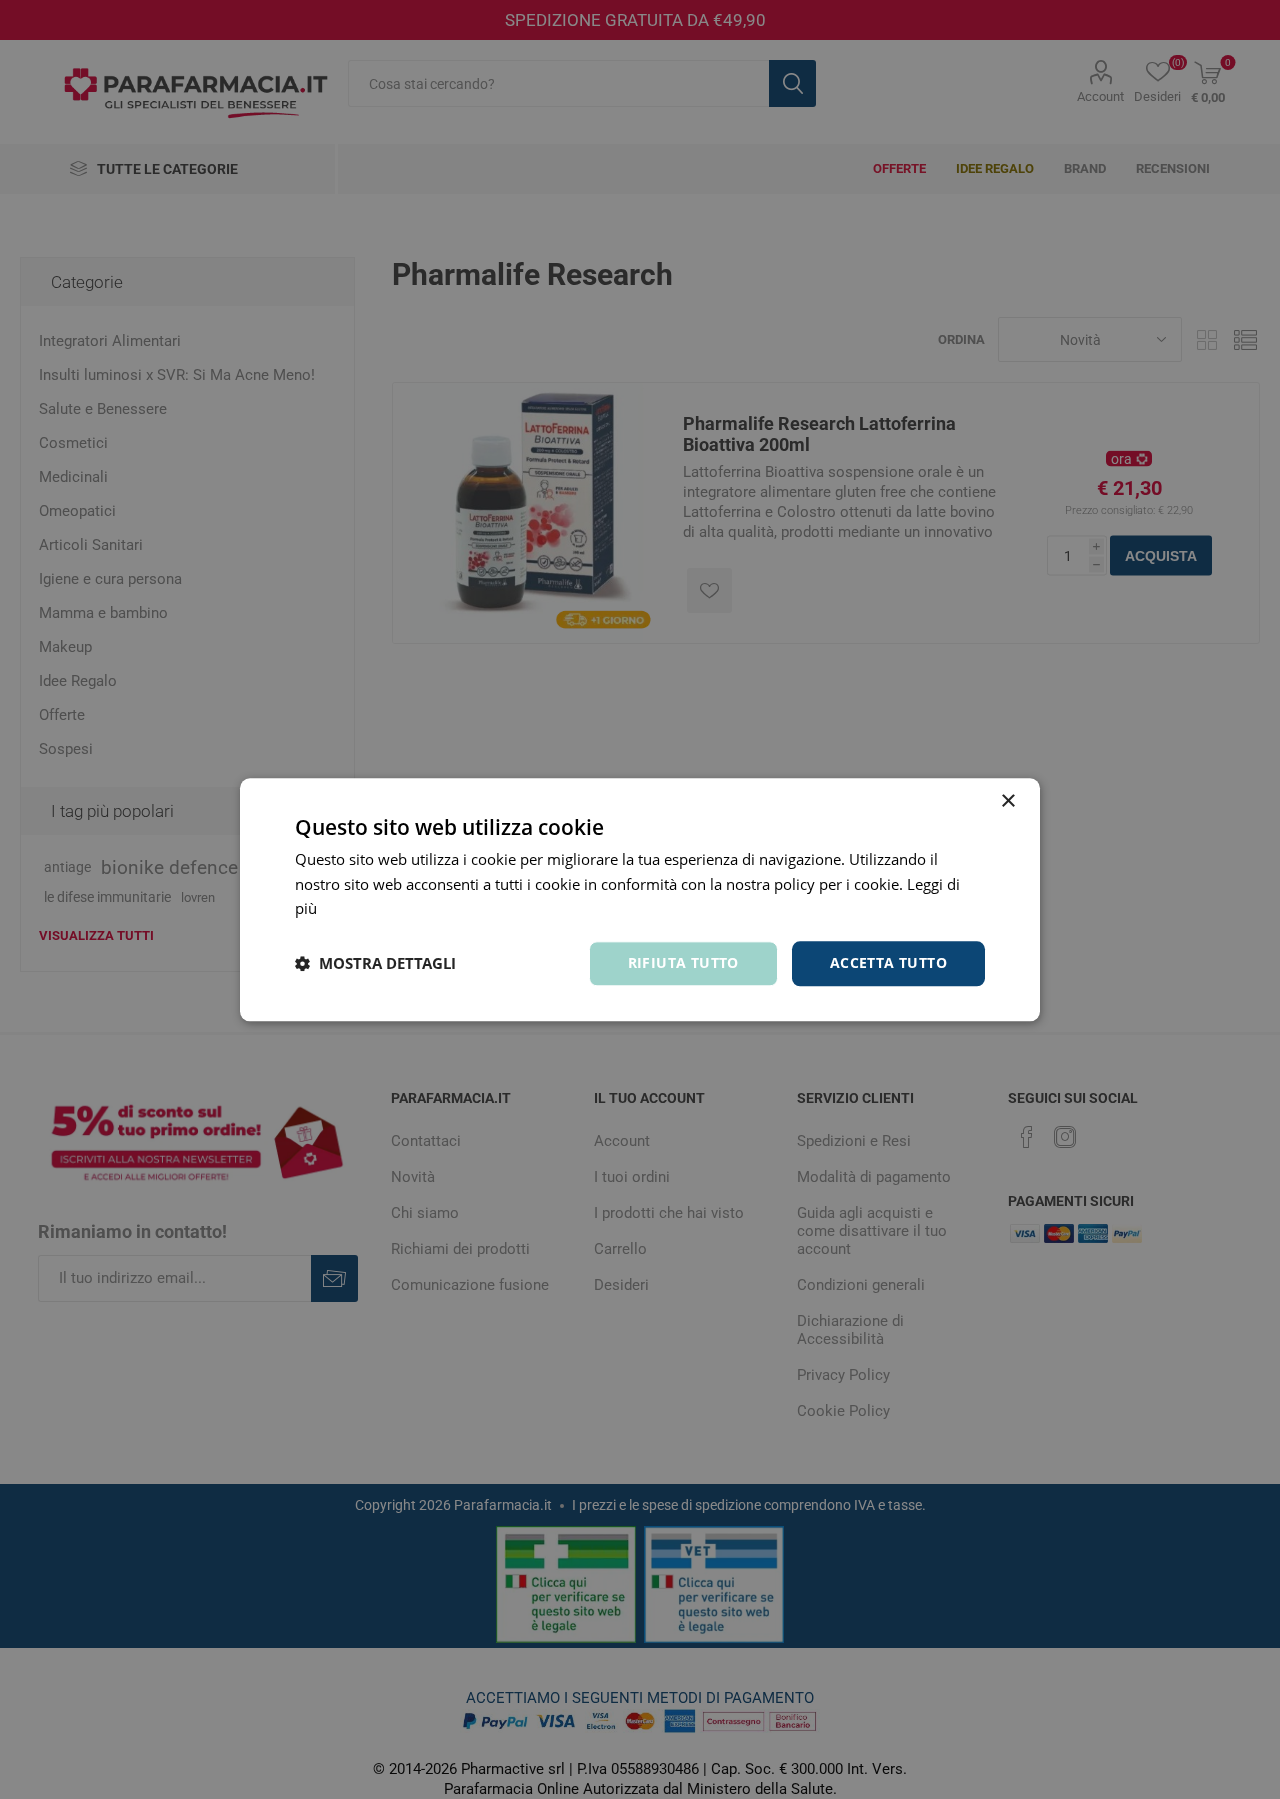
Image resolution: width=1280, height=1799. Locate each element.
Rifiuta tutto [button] (683, 962)
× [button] (1007, 801)
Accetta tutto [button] (888, 962)
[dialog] (640, 899)
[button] (375, 964)
